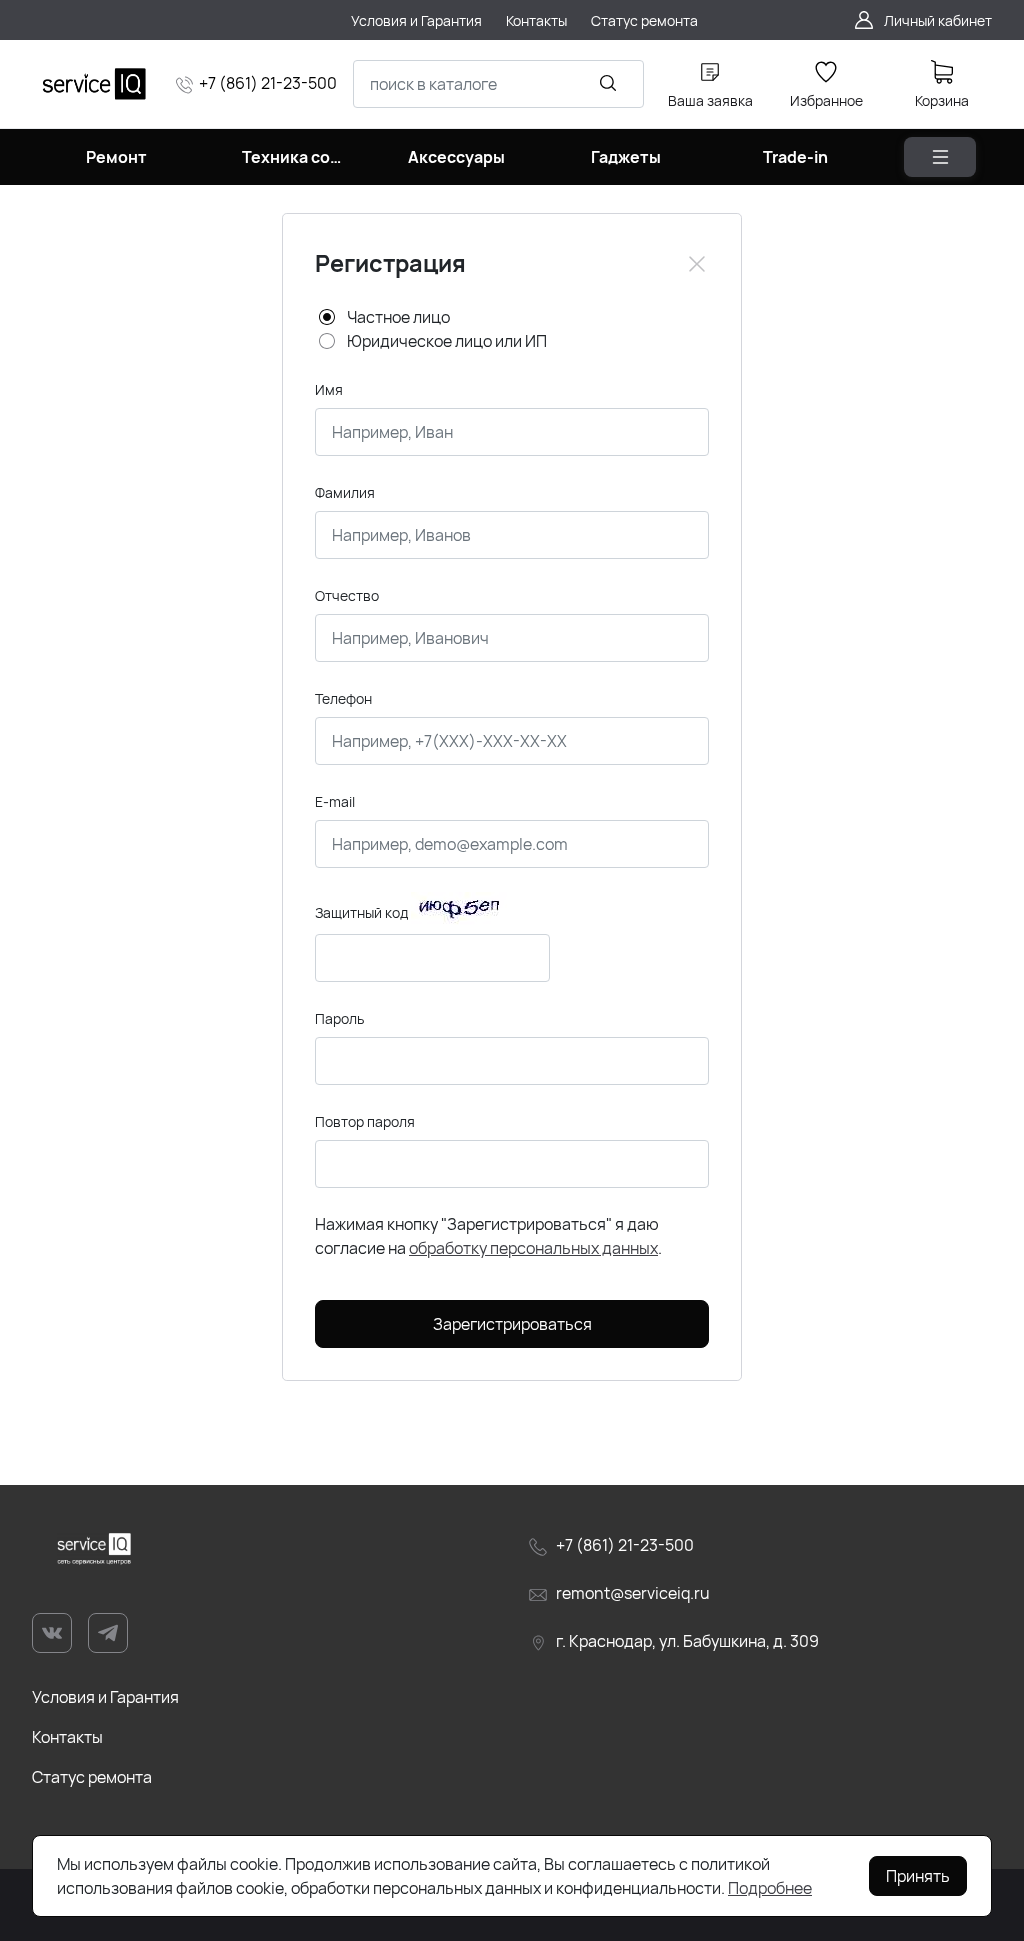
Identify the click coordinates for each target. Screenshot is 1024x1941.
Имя (329, 389)
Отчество (347, 595)
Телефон (343, 698)
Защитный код (361, 912)
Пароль (339, 1018)
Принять (918, 1876)
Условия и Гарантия (105, 1697)
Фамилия (345, 492)
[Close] (697, 264)
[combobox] (498, 84)
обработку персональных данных (533, 1248)
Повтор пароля (365, 1121)
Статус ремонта (92, 1777)
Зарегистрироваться (512, 1324)
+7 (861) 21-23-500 (268, 83)
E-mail (335, 801)
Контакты (67, 1737)
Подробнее (770, 1888)
